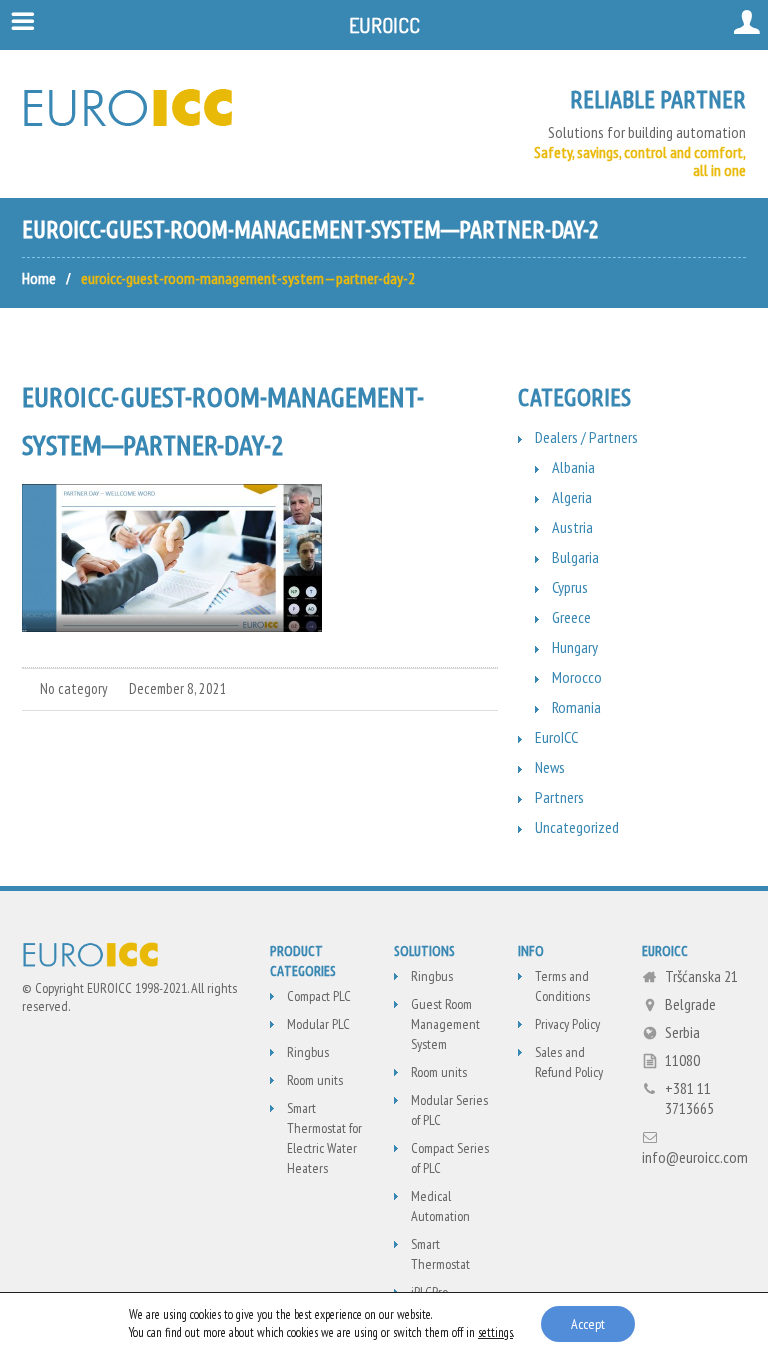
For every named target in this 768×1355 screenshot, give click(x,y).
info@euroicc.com (695, 1157)
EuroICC (556, 737)
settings (495, 1332)
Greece (571, 617)
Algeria (572, 497)
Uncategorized (577, 827)
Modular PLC (318, 1024)
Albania (573, 467)
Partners (559, 797)
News (550, 767)
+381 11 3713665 (689, 1098)
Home (39, 278)
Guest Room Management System (445, 1024)
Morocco (577, 677)
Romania (576, 707)
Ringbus (308, 1052)
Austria (572, 527)
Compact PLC (319, 996)
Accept (588, 1324)
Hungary (575, 647)
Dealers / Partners (586, 437)
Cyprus (570, 587)
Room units (315, 1080)
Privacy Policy (567, 1024)
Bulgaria (575, 557)
